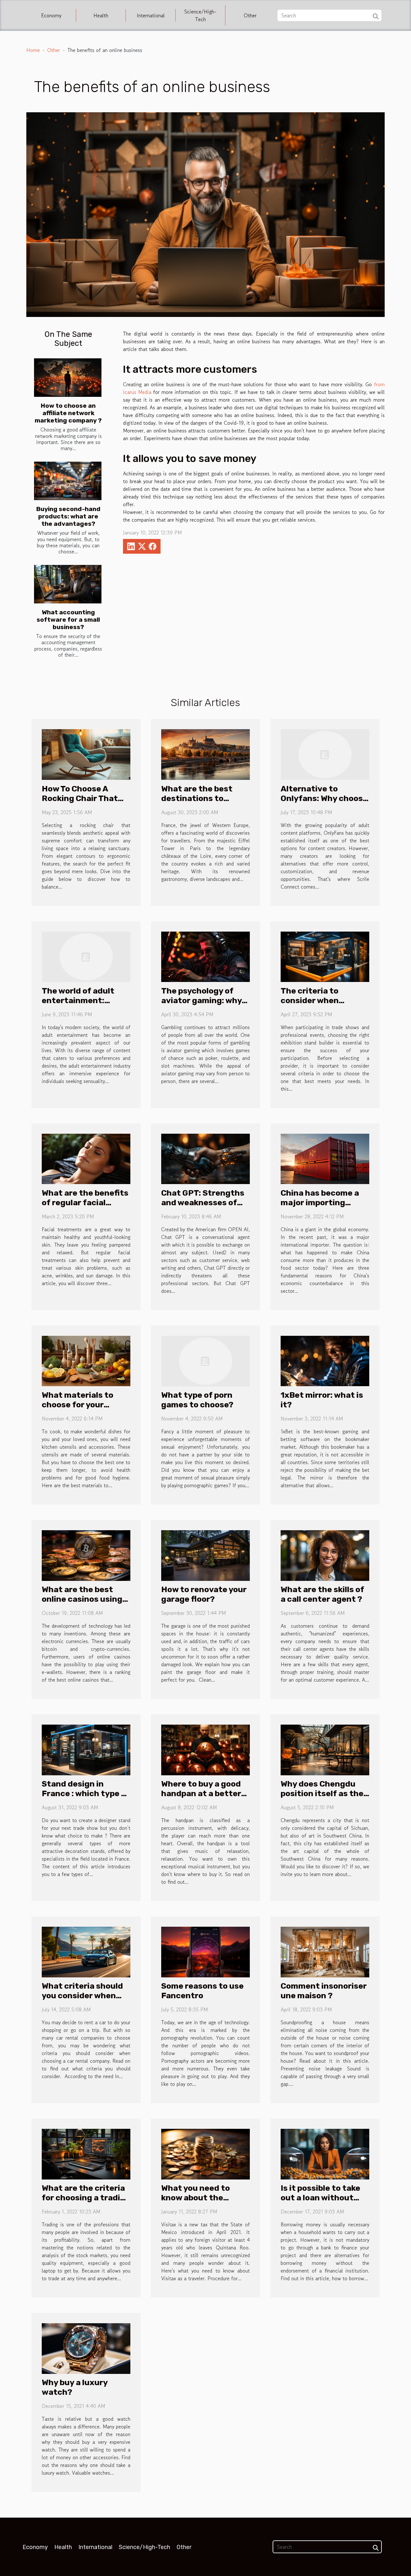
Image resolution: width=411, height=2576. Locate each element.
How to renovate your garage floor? (204, 1594)
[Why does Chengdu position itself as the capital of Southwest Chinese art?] (325, 1749)
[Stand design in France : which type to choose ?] (86, 1749)
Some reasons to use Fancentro (202, 1991)
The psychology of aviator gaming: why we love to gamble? (201, 1000)
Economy (51, 15)
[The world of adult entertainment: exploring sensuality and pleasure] (86, 956)
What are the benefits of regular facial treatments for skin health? (85, 1207)
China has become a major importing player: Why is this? (320, 1203)
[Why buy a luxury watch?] (86, 2348)
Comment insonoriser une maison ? (324, 1991)
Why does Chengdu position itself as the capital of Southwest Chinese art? (323, 1798)
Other (250, 15)
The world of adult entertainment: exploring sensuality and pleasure (82, 1005)
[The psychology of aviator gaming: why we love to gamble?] (205, 956)
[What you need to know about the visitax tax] (205, 2153)
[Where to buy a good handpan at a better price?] (205, 1749)
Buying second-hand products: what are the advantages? (68, 516)
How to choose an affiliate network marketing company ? (68, 413)
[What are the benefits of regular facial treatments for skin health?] (86, 1158)
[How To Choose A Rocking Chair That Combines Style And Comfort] (86, 754)
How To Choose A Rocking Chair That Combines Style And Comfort (81, 803)
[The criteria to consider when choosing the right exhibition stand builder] (325, 956)
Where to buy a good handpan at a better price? (201, 1793)
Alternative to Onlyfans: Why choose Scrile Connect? (324, 798)
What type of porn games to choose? (197, 1400)
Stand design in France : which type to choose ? (86, 1793)
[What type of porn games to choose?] (205, 1360)
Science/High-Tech (200, 15)
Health (101, 15)
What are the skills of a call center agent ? (322, 1594)
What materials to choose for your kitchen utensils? (78, 1405)
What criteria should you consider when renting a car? (82, 1996)
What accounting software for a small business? (68, 620)
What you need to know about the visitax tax (196, 2198)
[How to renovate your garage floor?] (205, 1555)
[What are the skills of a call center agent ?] (325, 1555)
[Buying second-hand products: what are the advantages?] (68, 481)
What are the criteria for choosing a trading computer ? (86, 2198)
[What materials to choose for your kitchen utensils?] (86, 1360)
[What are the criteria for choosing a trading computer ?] (86, 2153)
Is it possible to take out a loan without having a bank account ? (320, 2202)
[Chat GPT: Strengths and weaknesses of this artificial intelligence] (205, 1158)
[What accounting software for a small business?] (68, 584)
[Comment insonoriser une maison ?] (325, 1951)
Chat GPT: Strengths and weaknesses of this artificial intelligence (203, 1207)
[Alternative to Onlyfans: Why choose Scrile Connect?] (325, 754)
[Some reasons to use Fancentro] (205, 1951)
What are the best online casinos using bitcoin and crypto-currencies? (82, 1604)
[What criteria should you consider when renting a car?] (86, 1951)
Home (33, 50)
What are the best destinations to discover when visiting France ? (197, 803)
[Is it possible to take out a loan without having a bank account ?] (325, 2153)
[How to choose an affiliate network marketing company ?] (68, 378)
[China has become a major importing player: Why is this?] (325, 1158)
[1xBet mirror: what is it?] (325, 1360)
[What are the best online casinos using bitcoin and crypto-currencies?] (86, 1555)
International (151, 15)
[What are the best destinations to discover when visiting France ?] (205, 754)
